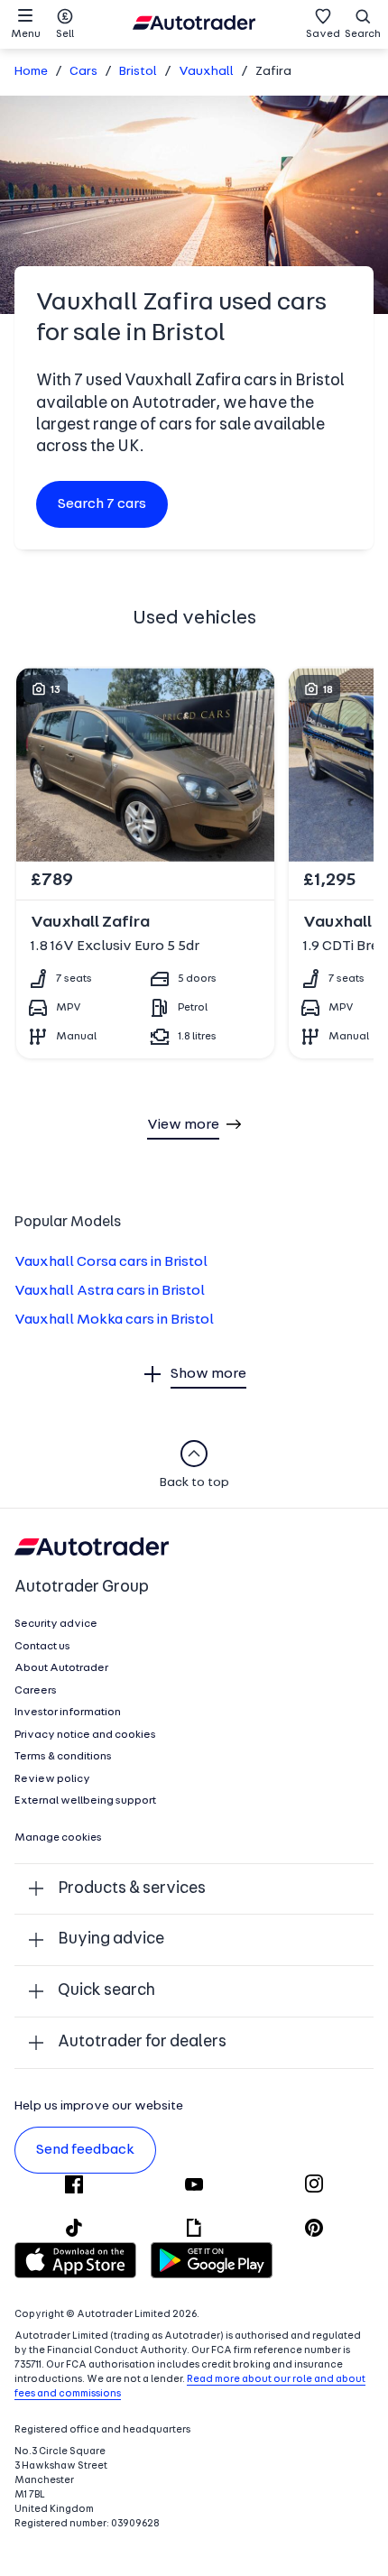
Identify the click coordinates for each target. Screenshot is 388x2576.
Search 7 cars (102, 504)
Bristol (138, 72)
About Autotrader (61, 1668)
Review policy (52, 1779)
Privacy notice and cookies (85, 1735)
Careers (36, 1691)
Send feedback (85, 2150)
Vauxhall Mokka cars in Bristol (114, 1320)
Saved (323, 34)
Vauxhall (206, 72)
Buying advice (111, 1939)
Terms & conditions (63, 1757)
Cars (83, 72)
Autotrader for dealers (142, 2042)
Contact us (42, 1647)
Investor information (68, 1713)
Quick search (106, 1991)
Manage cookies (58, 1838)
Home (31, 72)
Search (363, 34)
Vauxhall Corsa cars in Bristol (111, 1262)
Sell (65, 34)
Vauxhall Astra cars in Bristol (110, 1291)
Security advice (56, 1624)
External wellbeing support (85, 1801)
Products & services (132, 1889)
